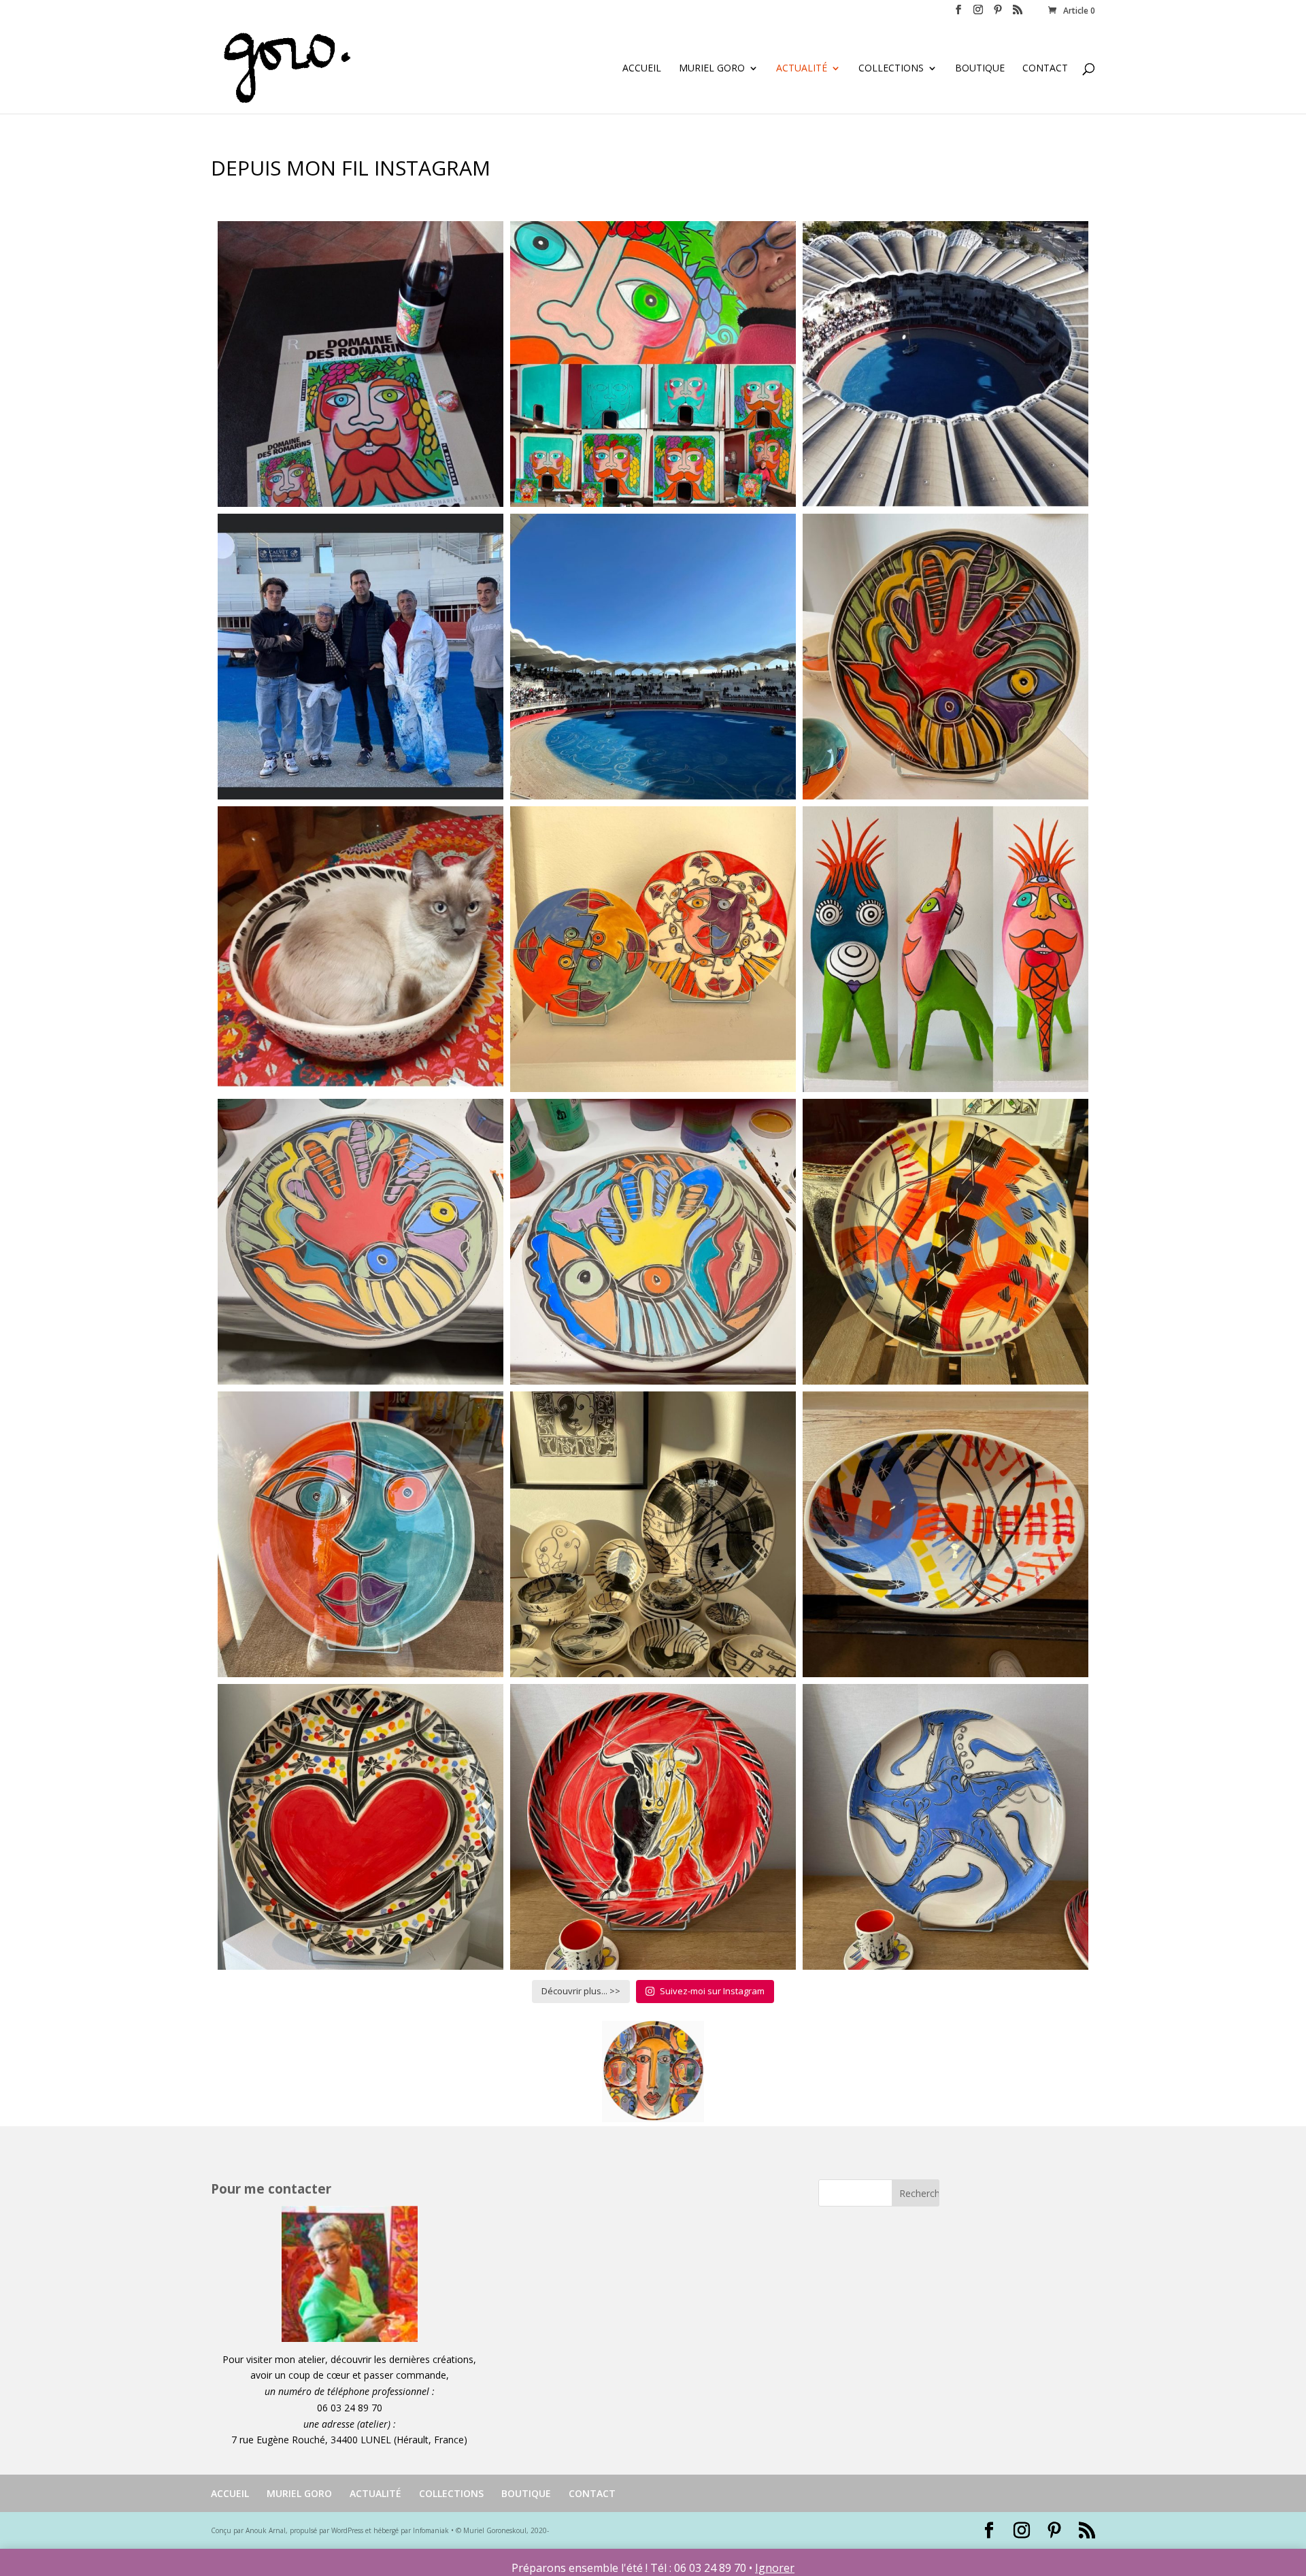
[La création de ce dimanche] (653, 1242)
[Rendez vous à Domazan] (361, 364)
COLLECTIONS (891, 69)
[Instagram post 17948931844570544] (653, 949)
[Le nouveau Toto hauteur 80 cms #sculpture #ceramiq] (945, 949)
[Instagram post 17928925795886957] (945, 364)
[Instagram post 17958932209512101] (653, 657)
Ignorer (775, 2568)
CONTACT (1045, 69)
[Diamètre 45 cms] (361, 1534)
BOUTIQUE (980, 69)
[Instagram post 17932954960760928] (945, 657)
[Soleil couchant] (653, 1534)
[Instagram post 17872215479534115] (653, 364)
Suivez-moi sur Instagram (712, 1991)
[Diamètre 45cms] (653, 1827)
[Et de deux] (361, 1242)
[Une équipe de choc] (361, 657)
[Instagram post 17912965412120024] (945, 1534)
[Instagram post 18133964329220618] (945, 1242)
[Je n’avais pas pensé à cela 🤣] (361, 949)
